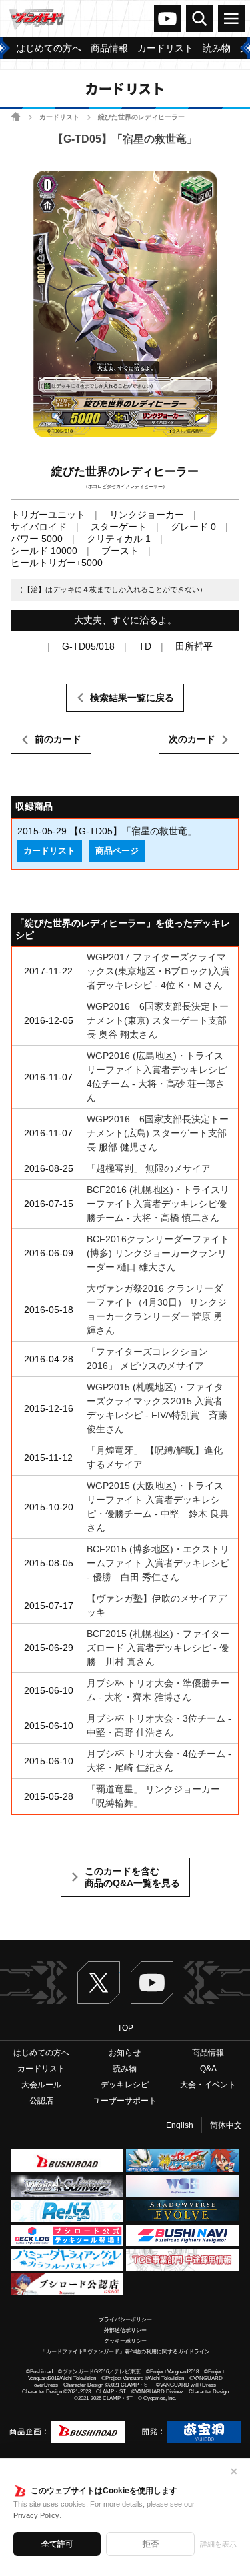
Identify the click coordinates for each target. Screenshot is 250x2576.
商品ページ (117, 851)
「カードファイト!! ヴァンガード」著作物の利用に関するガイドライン (125, 2352)
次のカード (192, 739)
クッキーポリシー (125, 2341)
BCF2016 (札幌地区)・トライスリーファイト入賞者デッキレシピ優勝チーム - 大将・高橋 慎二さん (158, 1204)
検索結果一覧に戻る (132, 698)
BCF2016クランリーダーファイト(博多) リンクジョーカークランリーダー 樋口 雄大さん (158, 1253)
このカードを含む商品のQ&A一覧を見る (132, 1877)
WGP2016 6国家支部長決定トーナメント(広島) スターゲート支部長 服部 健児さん (158, 1133)
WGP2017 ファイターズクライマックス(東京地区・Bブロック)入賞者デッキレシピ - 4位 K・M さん (158, 971)
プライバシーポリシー (125, 2320)
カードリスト (59, 117)
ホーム (16, 116)
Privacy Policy (36, 2515)
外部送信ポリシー (125, 2330)
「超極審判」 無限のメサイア (149, 1168)
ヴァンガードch (167, 19)
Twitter (99, 1983)
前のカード (58, 739)
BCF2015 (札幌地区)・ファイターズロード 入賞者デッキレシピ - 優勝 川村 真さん (158, 1648)
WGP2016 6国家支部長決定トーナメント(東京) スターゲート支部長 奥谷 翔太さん (158, 1020)
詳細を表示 (218, 2544)
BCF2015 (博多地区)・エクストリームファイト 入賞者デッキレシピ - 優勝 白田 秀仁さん (158, 1563)
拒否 (151, 2544)
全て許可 (57, 2544)
